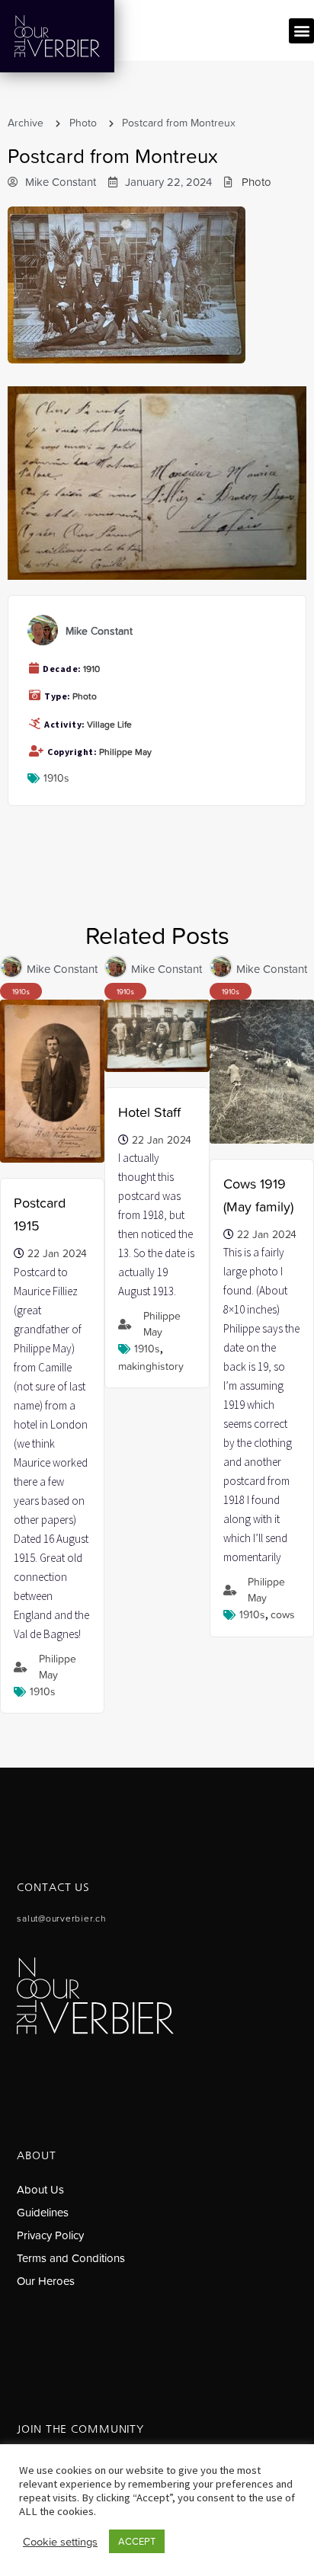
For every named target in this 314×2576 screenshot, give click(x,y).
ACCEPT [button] (137, 2541)
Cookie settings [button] (60, 2542)
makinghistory (151, 1366)
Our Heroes (46, 2281)
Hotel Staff (149, 1112)
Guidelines (43, 2212)
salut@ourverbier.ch (61, 1918)
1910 (91, 669)
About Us (40, 2189)
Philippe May (125, 752)
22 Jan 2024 (57, 1253)
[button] (301, 31)
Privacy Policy (50, 2235)
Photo (83, 123)
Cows (283, 1614)
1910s (56, 778)
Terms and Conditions (71, 2258)
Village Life (109, 725)
